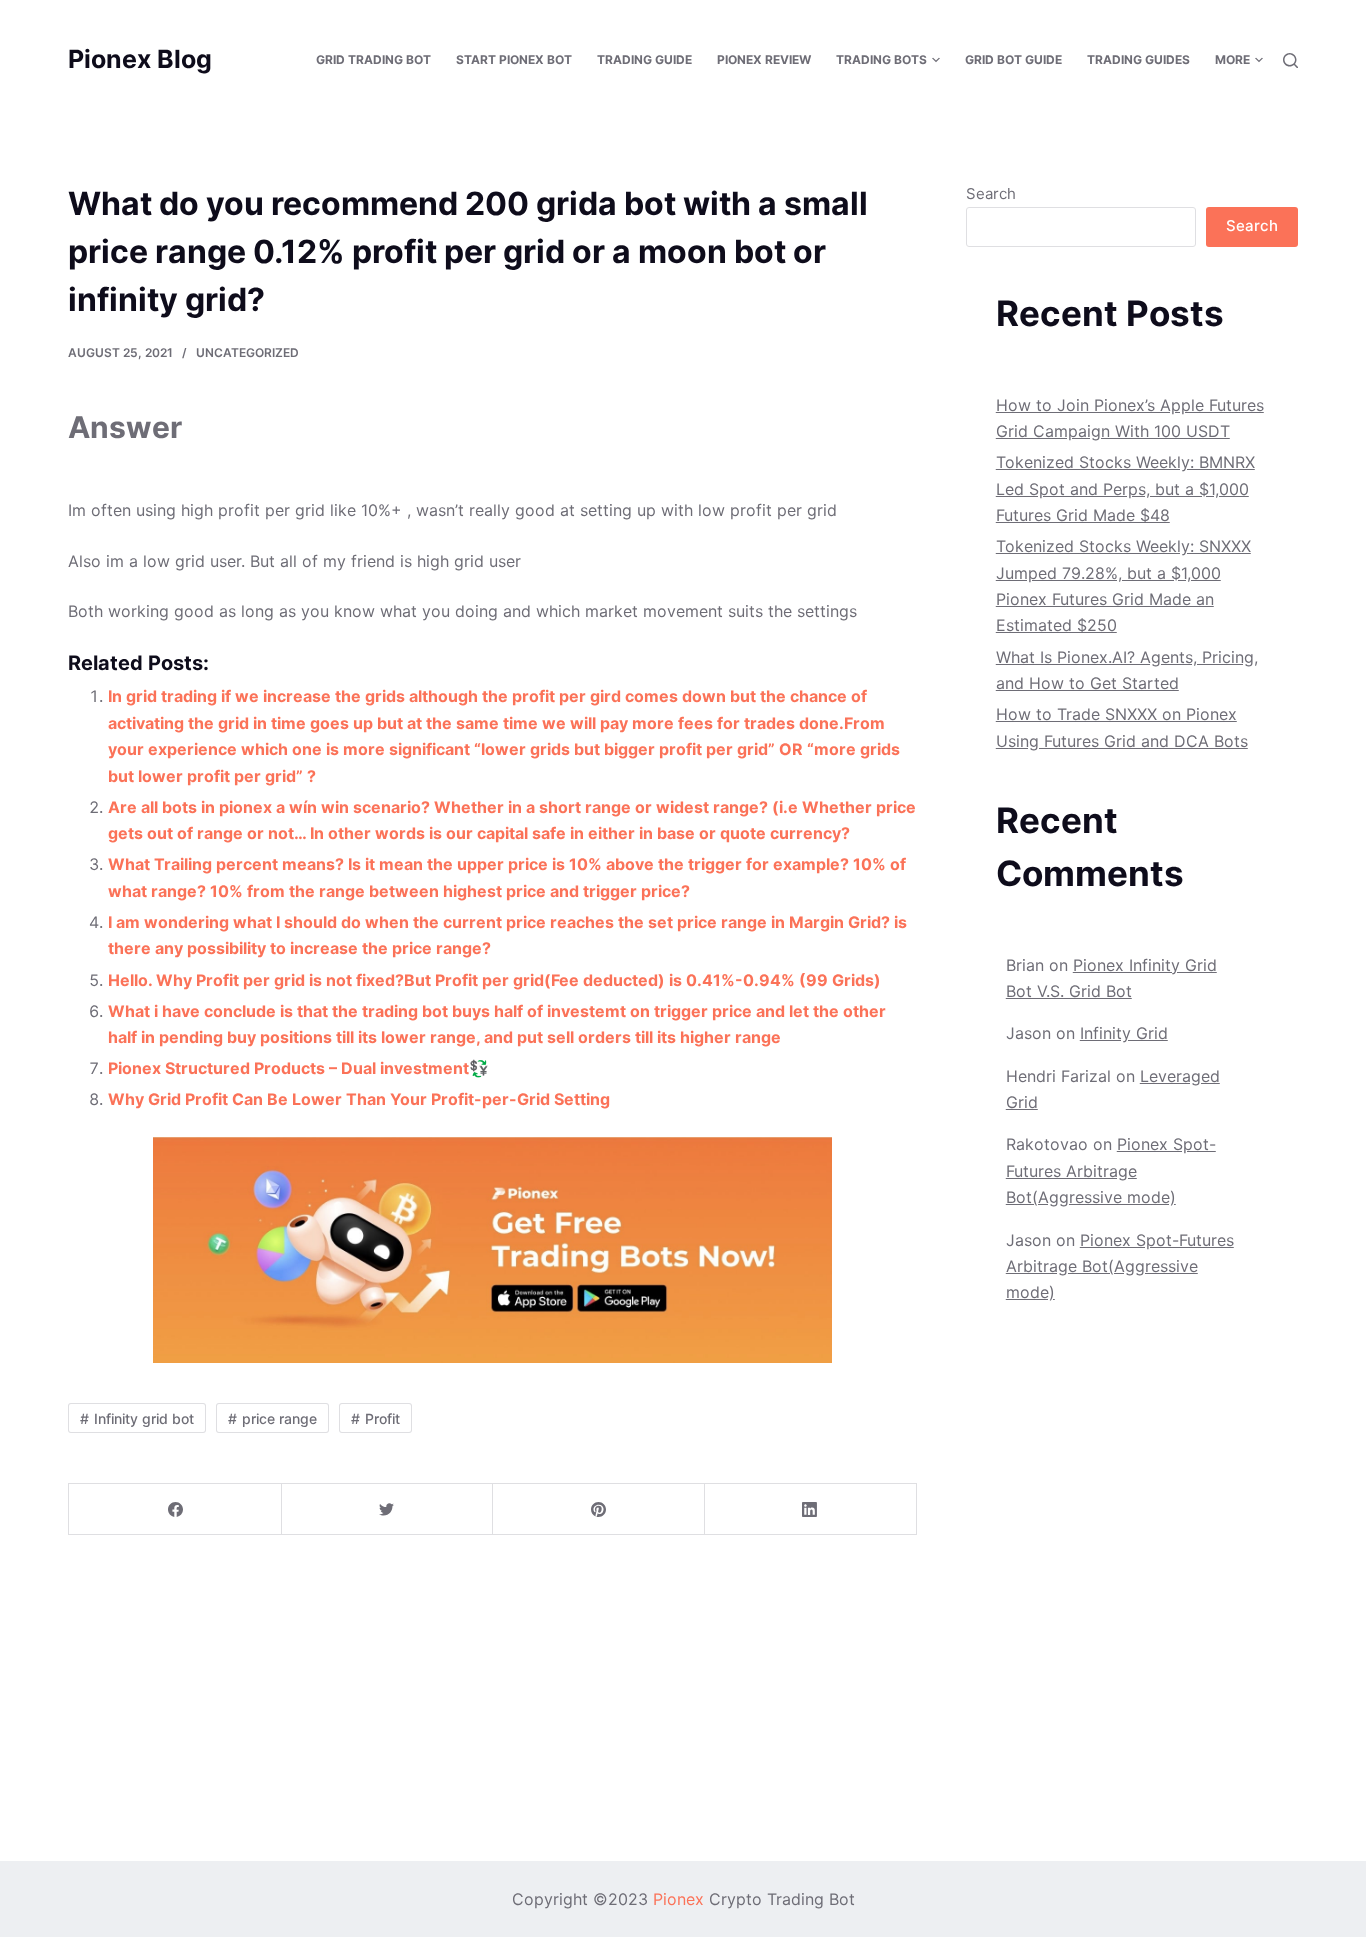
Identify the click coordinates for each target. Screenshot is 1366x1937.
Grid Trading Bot (373, 59)
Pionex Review (764, 59)
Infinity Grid (1124, 1033)
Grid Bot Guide (1013, 59)
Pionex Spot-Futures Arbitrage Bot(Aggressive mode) (1111, 1170)
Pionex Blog (140, 59)
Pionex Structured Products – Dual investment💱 (298, 1068)
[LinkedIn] (810, 1509)
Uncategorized (247, 352)
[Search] (1290, 60)
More (1232, 59)
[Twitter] (387, 1509)
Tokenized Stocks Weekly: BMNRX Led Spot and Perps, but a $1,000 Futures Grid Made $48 (1125, 488)
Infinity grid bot (144, 1418)
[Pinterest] (598, 1509)
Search (991, 193)
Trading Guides (1138, 59)
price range (279, 1418)
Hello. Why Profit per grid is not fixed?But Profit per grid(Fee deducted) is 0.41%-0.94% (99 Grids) (494, 980)
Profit (382, 1418)
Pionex (678, 1899)
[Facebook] (175, 1509)
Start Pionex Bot (514, 59)
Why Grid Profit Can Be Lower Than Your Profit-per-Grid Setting (359, 1099)
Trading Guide (644, 59)
